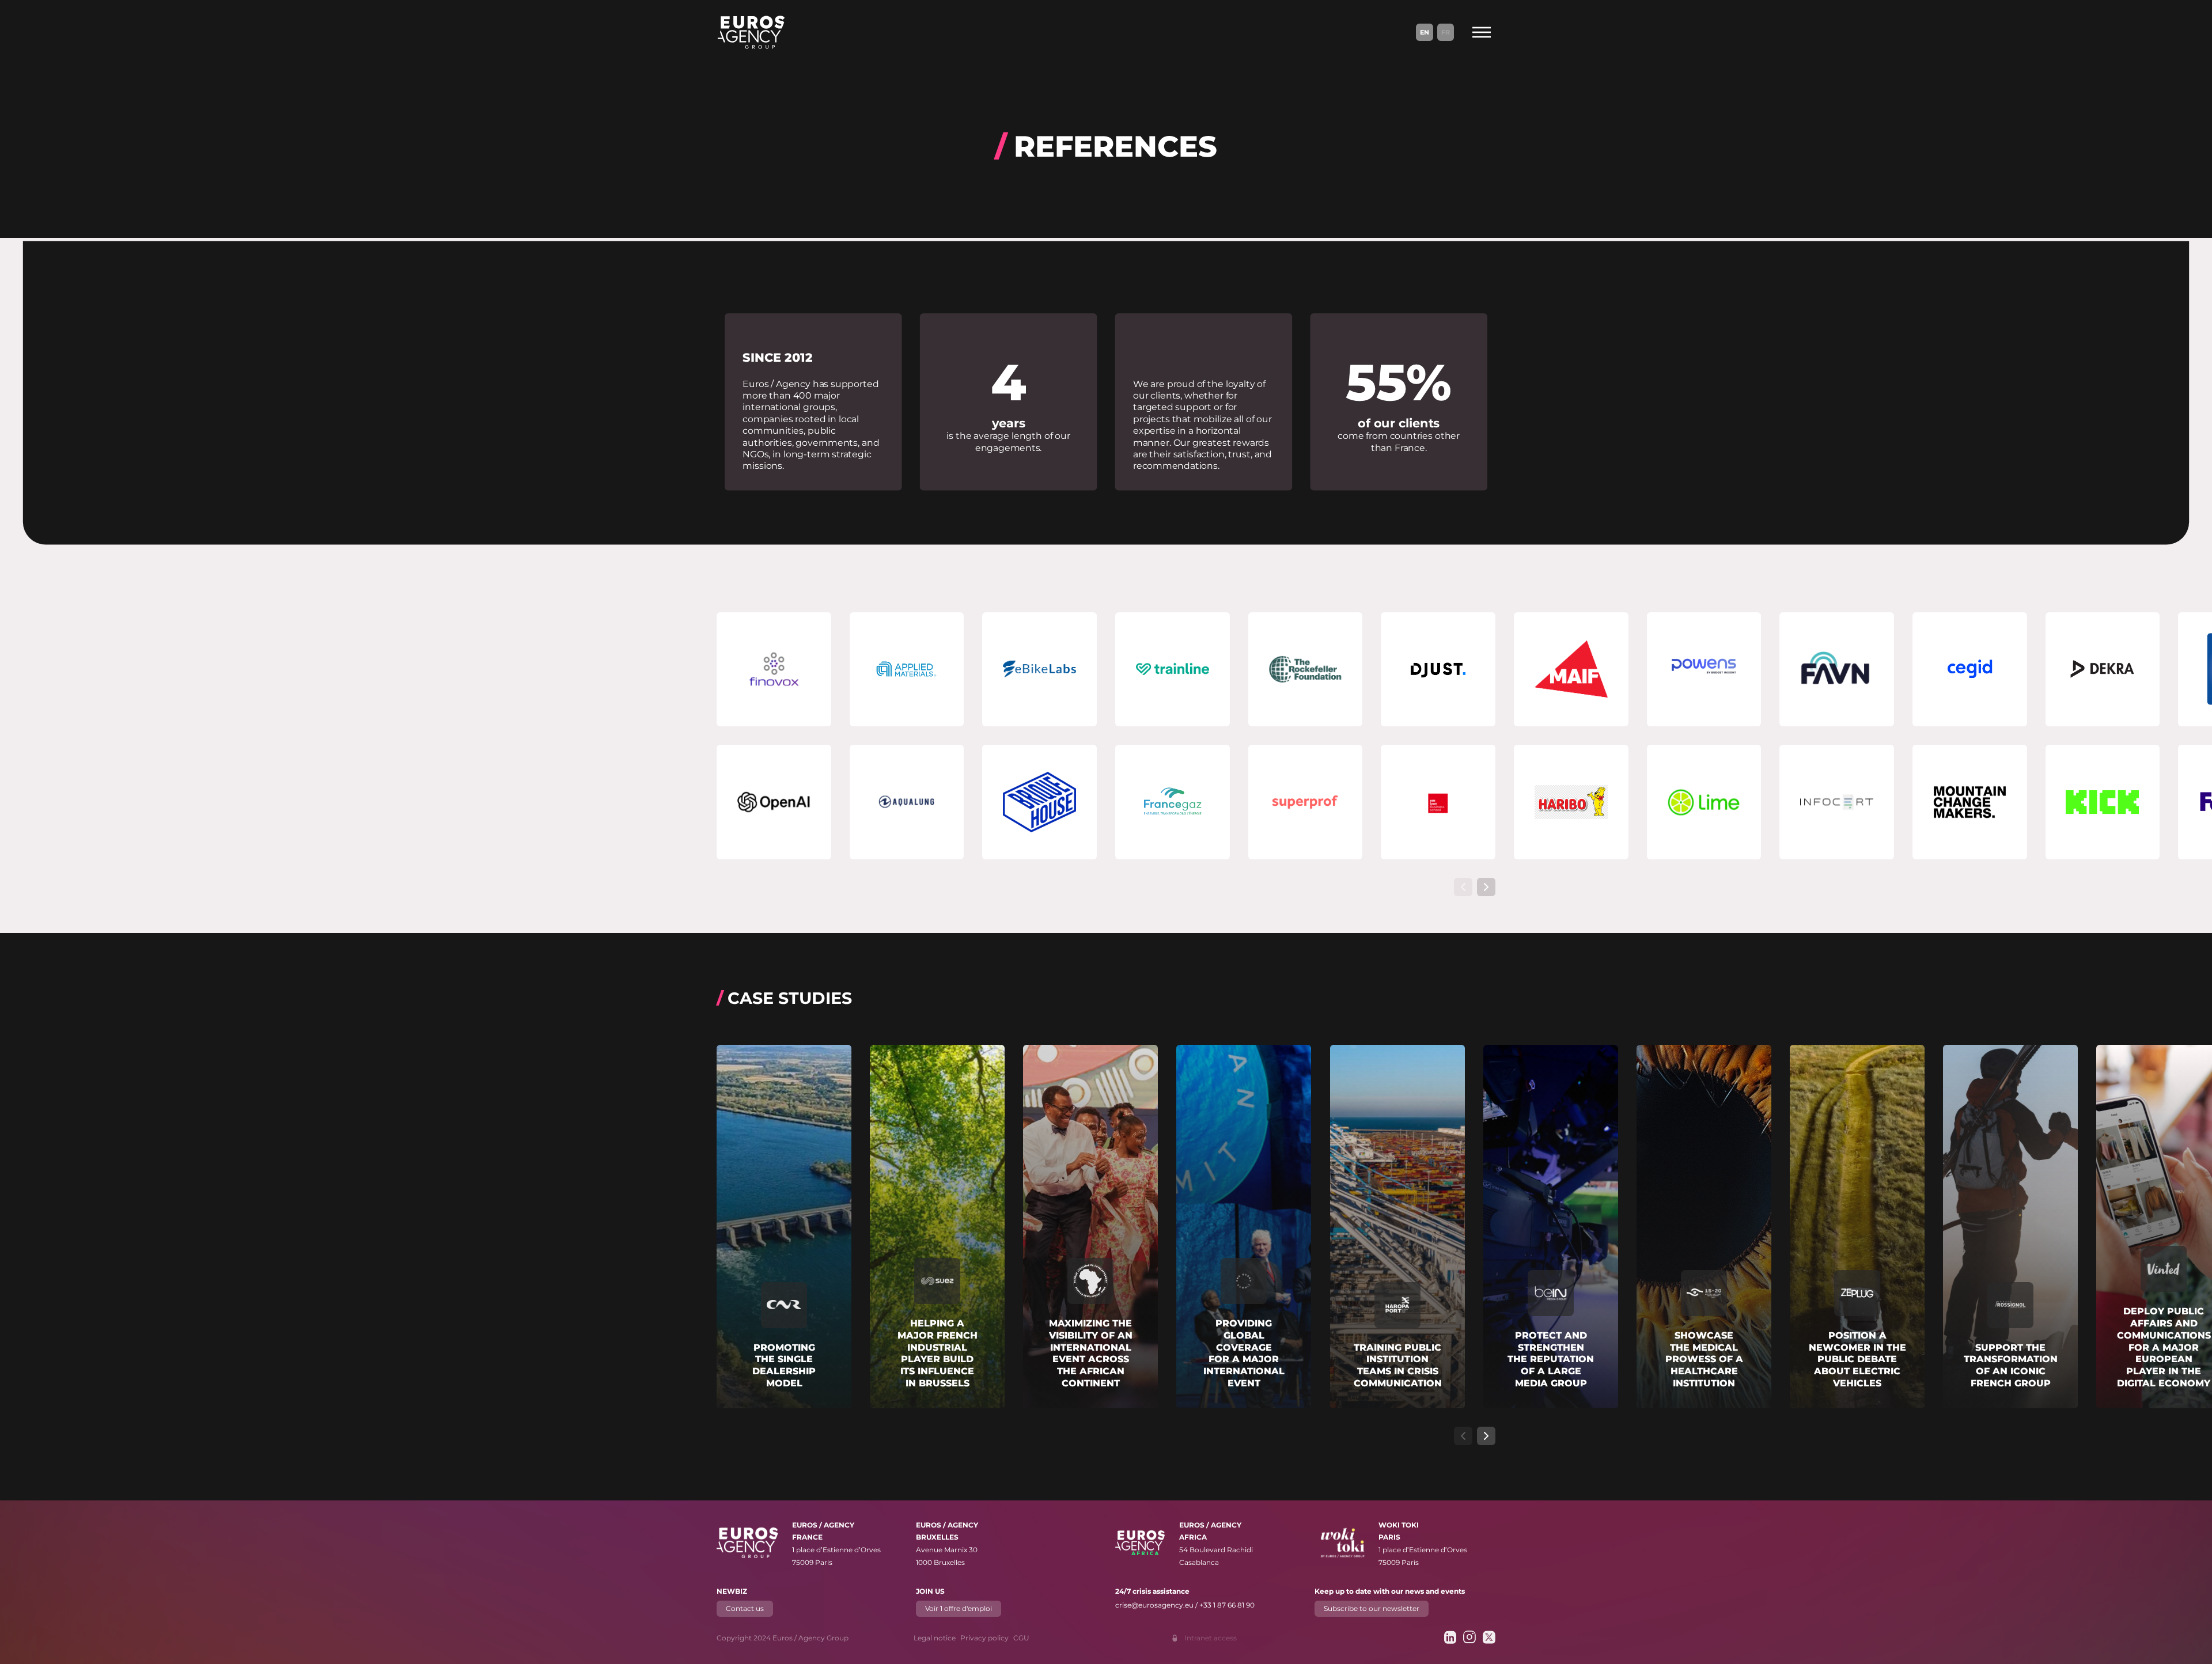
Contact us (745, 1608)
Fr (1446, 32)
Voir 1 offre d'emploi (959, 1608)
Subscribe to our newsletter (1372, 1608)
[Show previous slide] (1463, 887)
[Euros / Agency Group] (751, 32)
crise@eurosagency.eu (1154, 1605)
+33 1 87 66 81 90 (1227, 1605)
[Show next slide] (1486, 887)
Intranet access (1211, 1638)
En (1425, 32)
